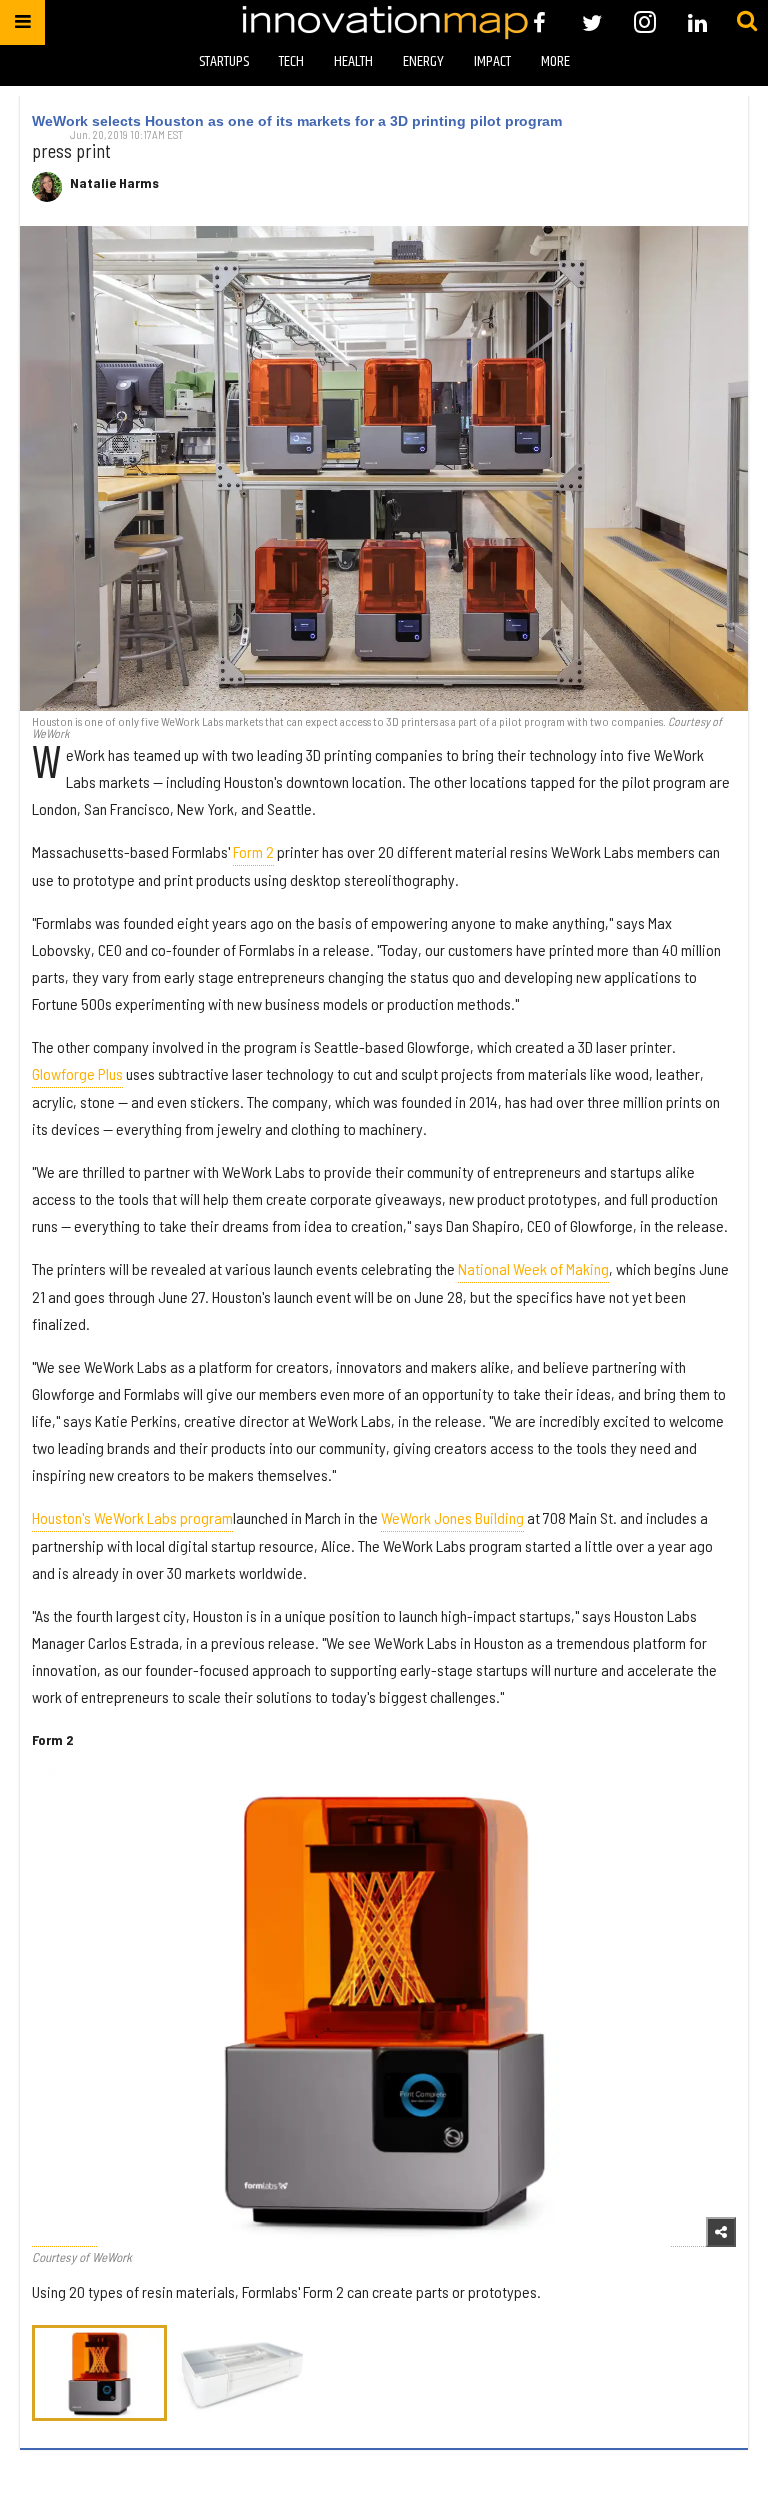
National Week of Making (533, 1268)
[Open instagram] (644, 22)
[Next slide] (703, 2007)
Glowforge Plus (77, 1073)
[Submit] (747, 22)
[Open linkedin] (697, 22)
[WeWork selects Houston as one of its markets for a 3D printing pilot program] (384, 468)
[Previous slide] (64, 2007)
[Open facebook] (539, 22)
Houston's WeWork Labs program (132, 1517)
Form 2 (253, 851)
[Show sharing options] (721, 2232)
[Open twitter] (592, 22)
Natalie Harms (114, 183)
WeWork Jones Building (452, 1517)
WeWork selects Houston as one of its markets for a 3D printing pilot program (297, 121)
